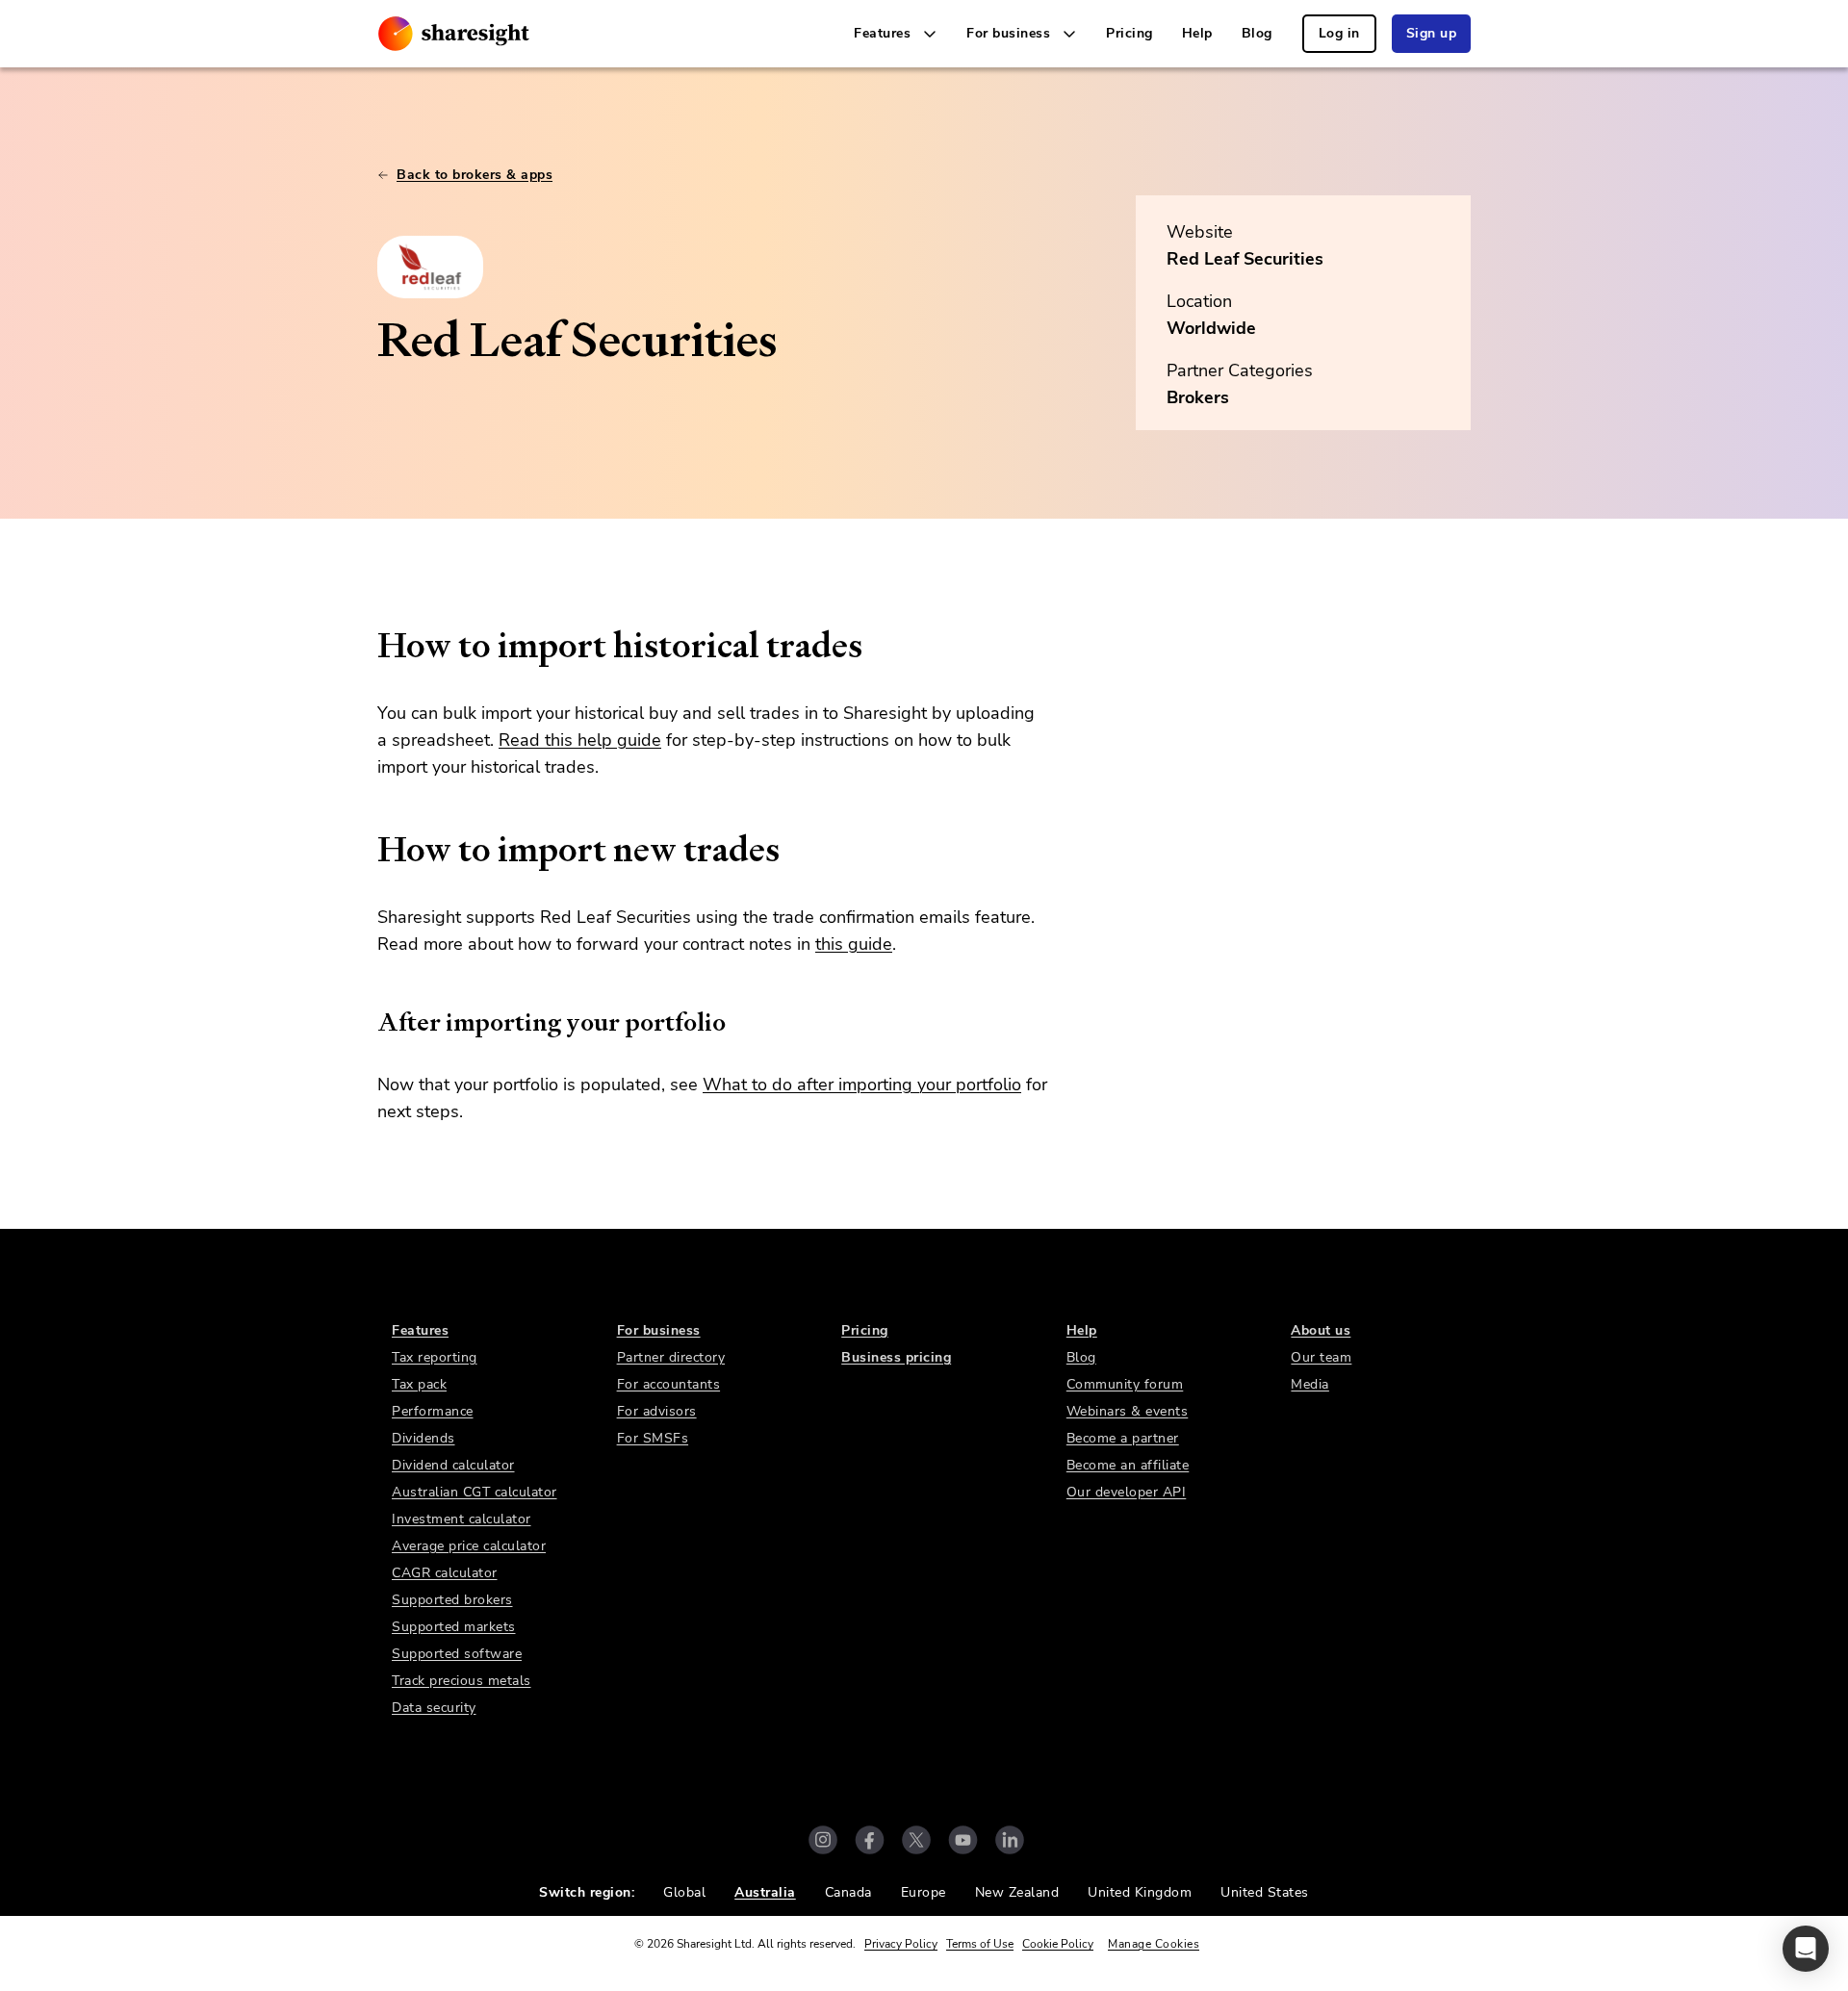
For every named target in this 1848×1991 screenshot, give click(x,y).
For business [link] (659, 1330)
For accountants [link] (669, 1384)
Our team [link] (1321, 1357)
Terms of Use (980, 1944)
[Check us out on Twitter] (916, 1840)
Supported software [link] (457, 1654)
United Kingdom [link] (1140, 1892)
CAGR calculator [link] (445, 1573)
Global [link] (684, 1892)
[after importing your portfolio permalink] (368, 1022)
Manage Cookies (1154, 1944)
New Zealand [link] (1017, 1892)
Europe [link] (924, 1892)
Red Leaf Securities (1245, 259)
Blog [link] (1257, 33)
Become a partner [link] (1123, 1438)
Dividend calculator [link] (453, 1465)
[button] (1806, 1949)
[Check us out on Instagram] (823, 1840)
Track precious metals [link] (462, 1681)
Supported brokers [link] (452, 1600)
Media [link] (1310, 1384)
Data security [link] (434, 1708)
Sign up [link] (1432, 33)
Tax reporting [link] (435, 1357)
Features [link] (420, 1330)
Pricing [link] (1129, 33)
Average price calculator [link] (469, 1546)
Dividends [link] (423, 1438)
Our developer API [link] (1127, 1492)
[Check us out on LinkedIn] (1010, 1840)
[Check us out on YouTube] (963, 1840)
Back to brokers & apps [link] (475, 175)
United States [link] (1265, 1892)
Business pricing (896, 1357)
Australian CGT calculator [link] (475, 1492)
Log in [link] (1339, 33)
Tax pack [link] (419, 1384)
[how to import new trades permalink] (368, 850)
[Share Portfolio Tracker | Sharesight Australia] (454, 34)
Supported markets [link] (454, 1627)
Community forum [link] (1125, 1384)
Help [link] (1197, 33)
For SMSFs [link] (653, 1438)
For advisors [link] (657, 1411)
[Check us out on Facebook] (870, 1840)
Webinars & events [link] (1128, 1411)
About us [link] (1321, 1330)
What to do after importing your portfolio (862, 1085)
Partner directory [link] (671, 1357)
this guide (854, 944)
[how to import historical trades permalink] (368, 646)
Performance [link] (433, 1411)
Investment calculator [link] (462, 1519)
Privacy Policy (901, 1944)
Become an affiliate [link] (1128, 1465)
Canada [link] (848, 1892)
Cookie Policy (1058, 1944)
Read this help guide (580, 740)
